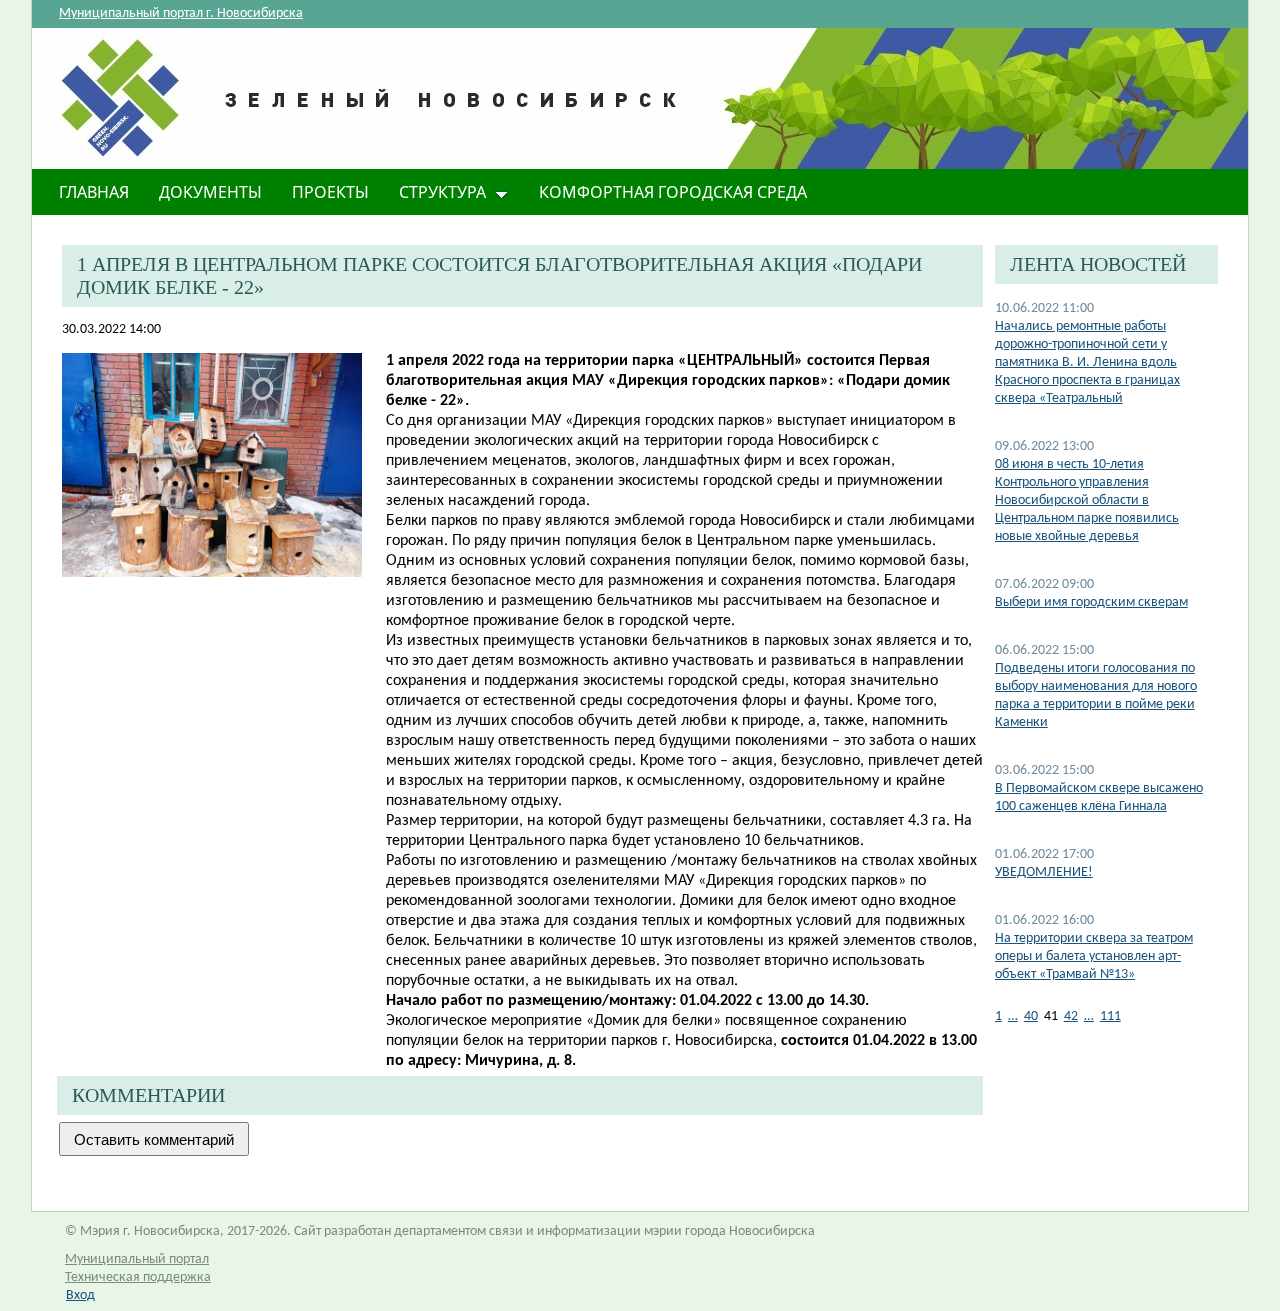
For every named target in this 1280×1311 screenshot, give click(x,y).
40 (1031, 1016)
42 (1071, 1016)
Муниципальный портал (137, 1259)
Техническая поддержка (138, 1277)
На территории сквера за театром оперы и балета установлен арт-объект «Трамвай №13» (1094, 956)
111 (1110, 1016)
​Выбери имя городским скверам (1091, 602)
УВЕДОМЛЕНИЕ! (1044, 872)
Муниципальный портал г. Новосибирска (181, 13)
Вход (80, 1295)
